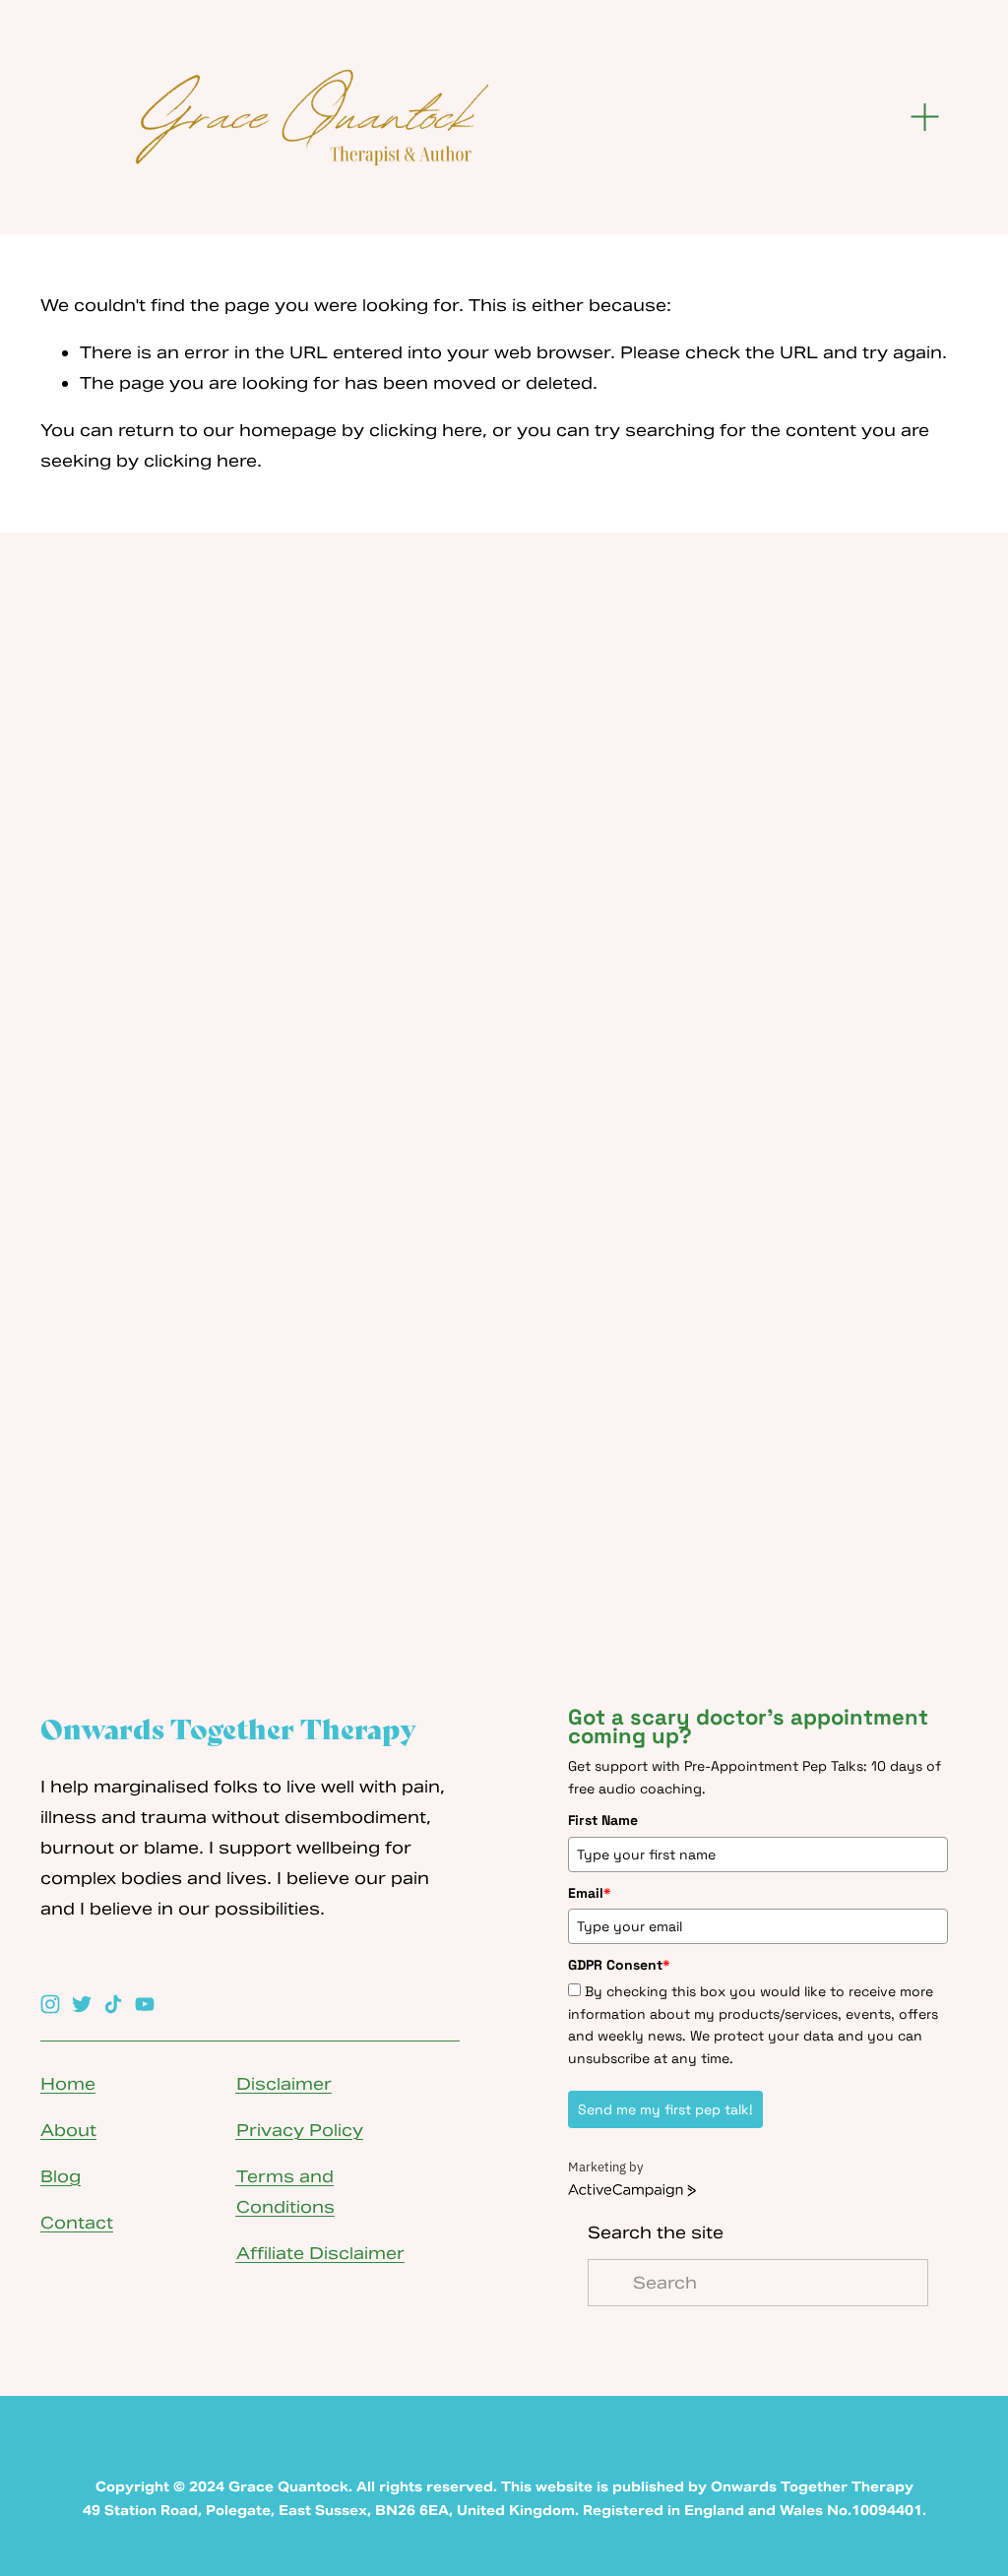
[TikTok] (113, 2004)
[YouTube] (145, 2004)
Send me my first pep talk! (665, 2109)
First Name (603, 1820)
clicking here (426, 430)
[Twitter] (82, 2004)
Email (590, 1893)
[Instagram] (50, 2004)
